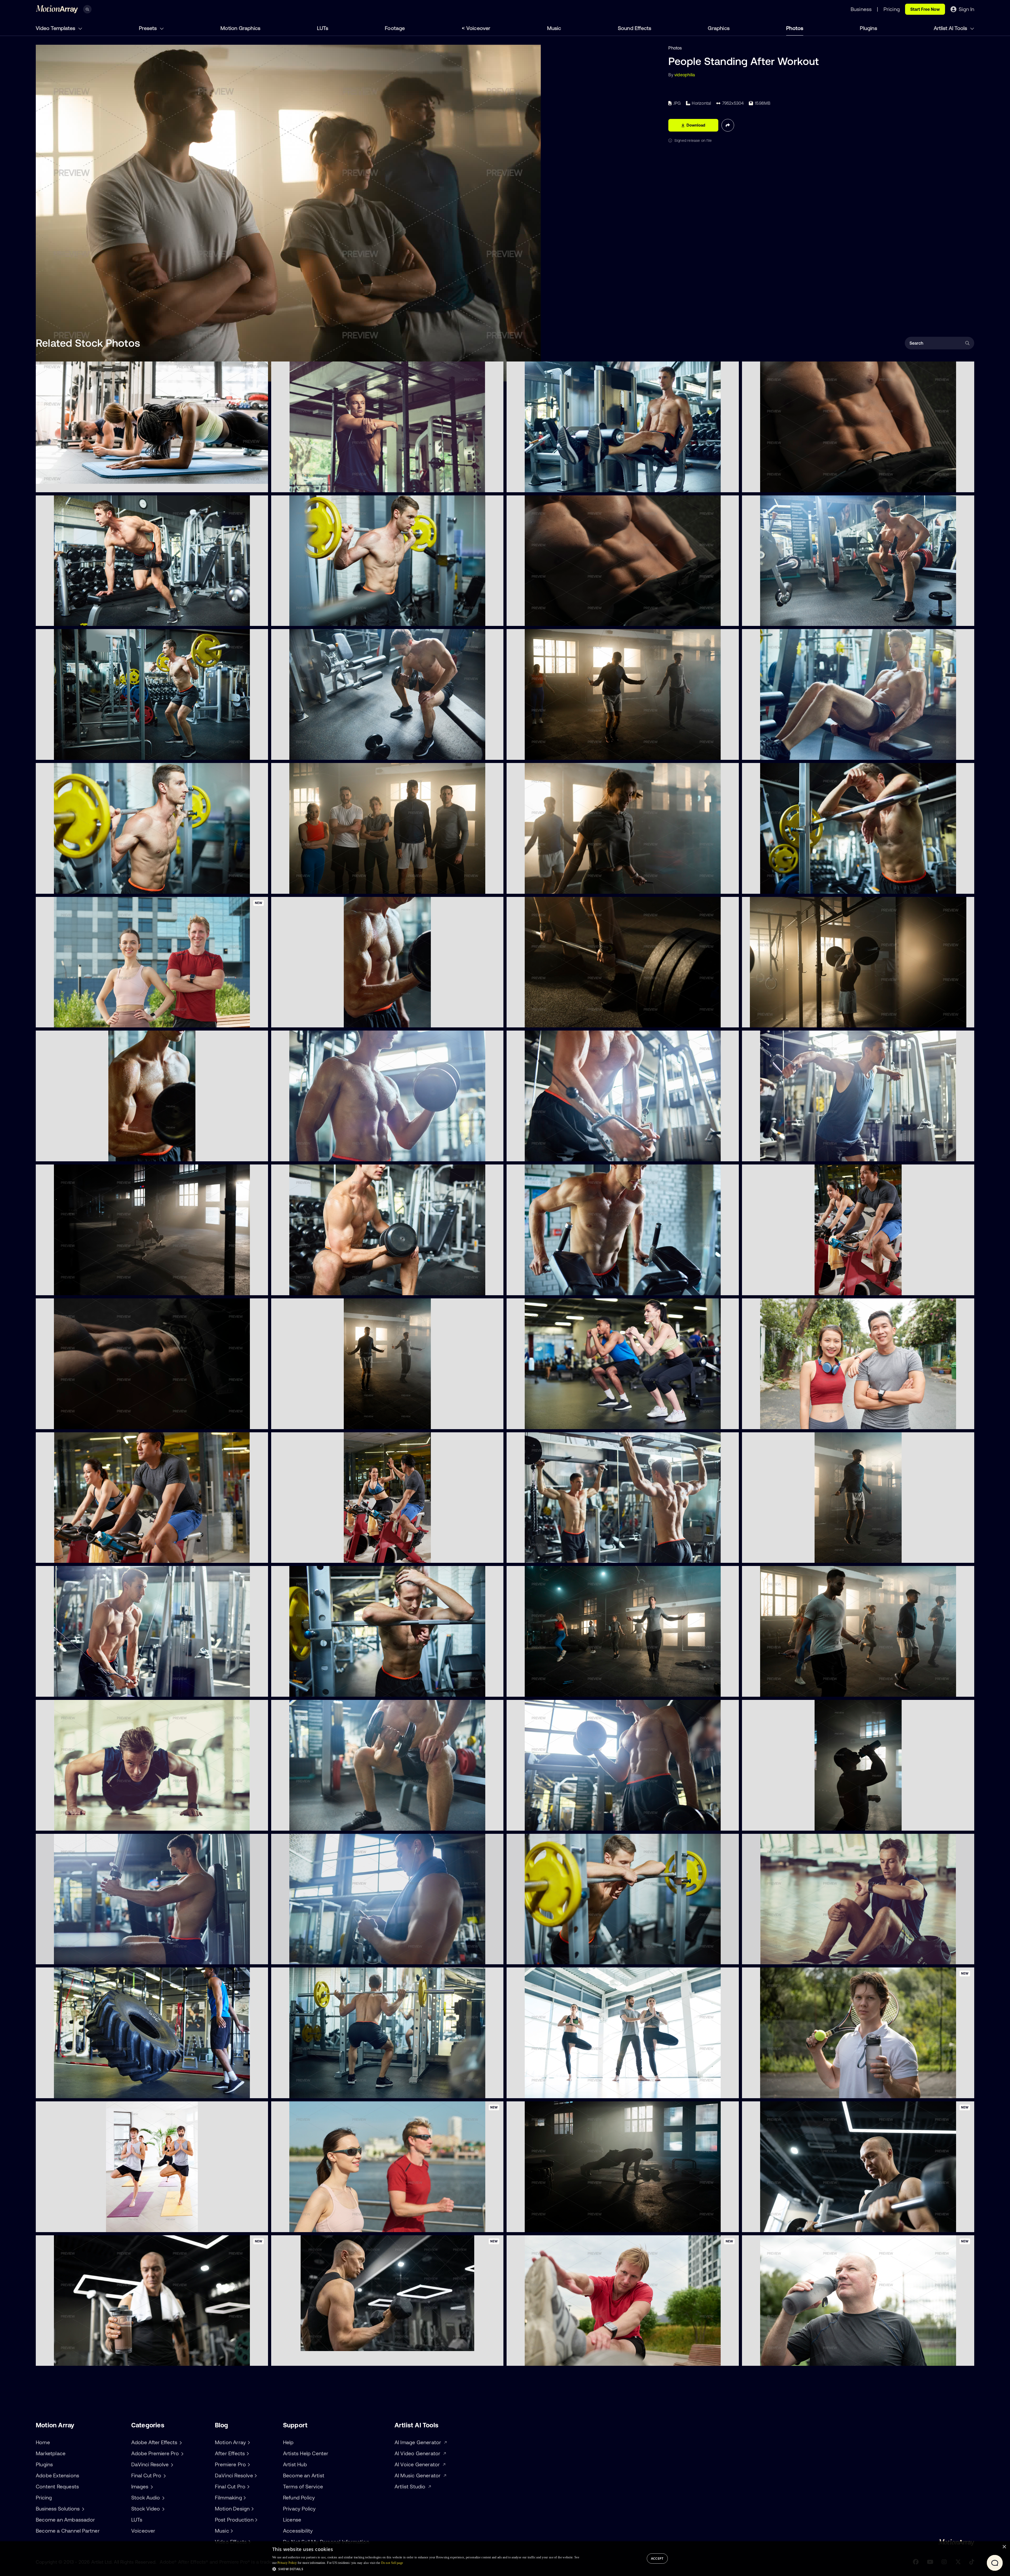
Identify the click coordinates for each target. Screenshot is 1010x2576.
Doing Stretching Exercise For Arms (310, 485)
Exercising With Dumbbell (65, 1154)
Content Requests (57, 2486)
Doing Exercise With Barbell (67, 753)
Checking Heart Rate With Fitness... (781, 1957)
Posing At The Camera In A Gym (307, 887)
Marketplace (51, 2453)
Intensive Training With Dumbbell (307, 1288)
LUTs (323, 28)
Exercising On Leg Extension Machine (547, 485)
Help (288, 2442)
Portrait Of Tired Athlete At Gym (307, 1690)
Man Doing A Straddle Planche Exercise (79, 1288)
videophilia (685, 75)
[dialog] (505, 2559)
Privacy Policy (299, 2509)
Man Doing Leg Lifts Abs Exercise (543, 619)
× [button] (1004, 2547)
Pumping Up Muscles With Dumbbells (312, 1020)
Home (43, 2442)
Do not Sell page (392, 2563)
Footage (395, 28)
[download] (260, 485)
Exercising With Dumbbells (301, 753)
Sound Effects (635, 28)
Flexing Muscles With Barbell (303, 2091)
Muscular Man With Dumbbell (69, 619)
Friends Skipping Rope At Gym (541, 887)
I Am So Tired (524, 1957)
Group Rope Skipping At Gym (540, 753)
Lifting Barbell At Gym (297, 619)
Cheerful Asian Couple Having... (306, 1556)
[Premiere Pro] (248, 2464)
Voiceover (478, 28)
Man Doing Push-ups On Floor (540, 2225)
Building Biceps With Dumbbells (306, 1154)
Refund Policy (299, 2497)
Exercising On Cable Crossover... (778, 1154)
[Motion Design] (252, 2509)
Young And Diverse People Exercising (76, 485)
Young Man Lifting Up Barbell (774, 1020)
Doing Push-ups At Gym (64, 1824)
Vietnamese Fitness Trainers (774, 1422)
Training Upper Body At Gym (68, 1957)
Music (554, 28)
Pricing (44, 2497)
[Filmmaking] (244, 2498)
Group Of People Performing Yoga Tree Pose (84, 2225)
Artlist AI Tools (951, 28)
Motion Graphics (240, 28)
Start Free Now (925, 9)
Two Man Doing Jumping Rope (305, 1422)
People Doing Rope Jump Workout (544, 1690)
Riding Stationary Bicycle (64, 1556)
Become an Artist (304, 2475)
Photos (795, 28)
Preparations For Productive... (305, 1957)
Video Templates (56, 28)
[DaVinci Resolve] (255, 2475)
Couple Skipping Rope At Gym (776, 1556)
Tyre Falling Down (57, 2091)
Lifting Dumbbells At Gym (536, 1824)
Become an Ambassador (65, 2520)
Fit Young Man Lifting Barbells (540, 1020)
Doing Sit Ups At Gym (767, 753)
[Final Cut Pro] (248, 2487)
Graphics (719, 28)
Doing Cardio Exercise (768, 1288)
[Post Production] (256, 2520)
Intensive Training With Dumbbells (779, 619)
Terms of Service (303, 2486)
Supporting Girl (526, 2091)
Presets (148, 28)
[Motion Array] (248, 2442)
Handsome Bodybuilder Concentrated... (550, 1556)
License (292, 2520)
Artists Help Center (306, 2453)
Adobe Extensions (57, 2475)
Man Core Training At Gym (66, 1422)
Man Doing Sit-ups (764, 485)
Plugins (868, 28)
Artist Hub (295, 2464)
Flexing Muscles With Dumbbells (307, 1824)
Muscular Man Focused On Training (545, 1154)
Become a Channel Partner (68, 2531)
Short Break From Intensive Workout (782, 887)
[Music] (231, 2531)
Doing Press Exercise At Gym (539, 1288)
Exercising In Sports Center (537, 1422)
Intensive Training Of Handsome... (73, 1690)
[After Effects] (247, 2453)
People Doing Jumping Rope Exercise (782, 1690)
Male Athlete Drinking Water (774, 1824)
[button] (426, 2569)
